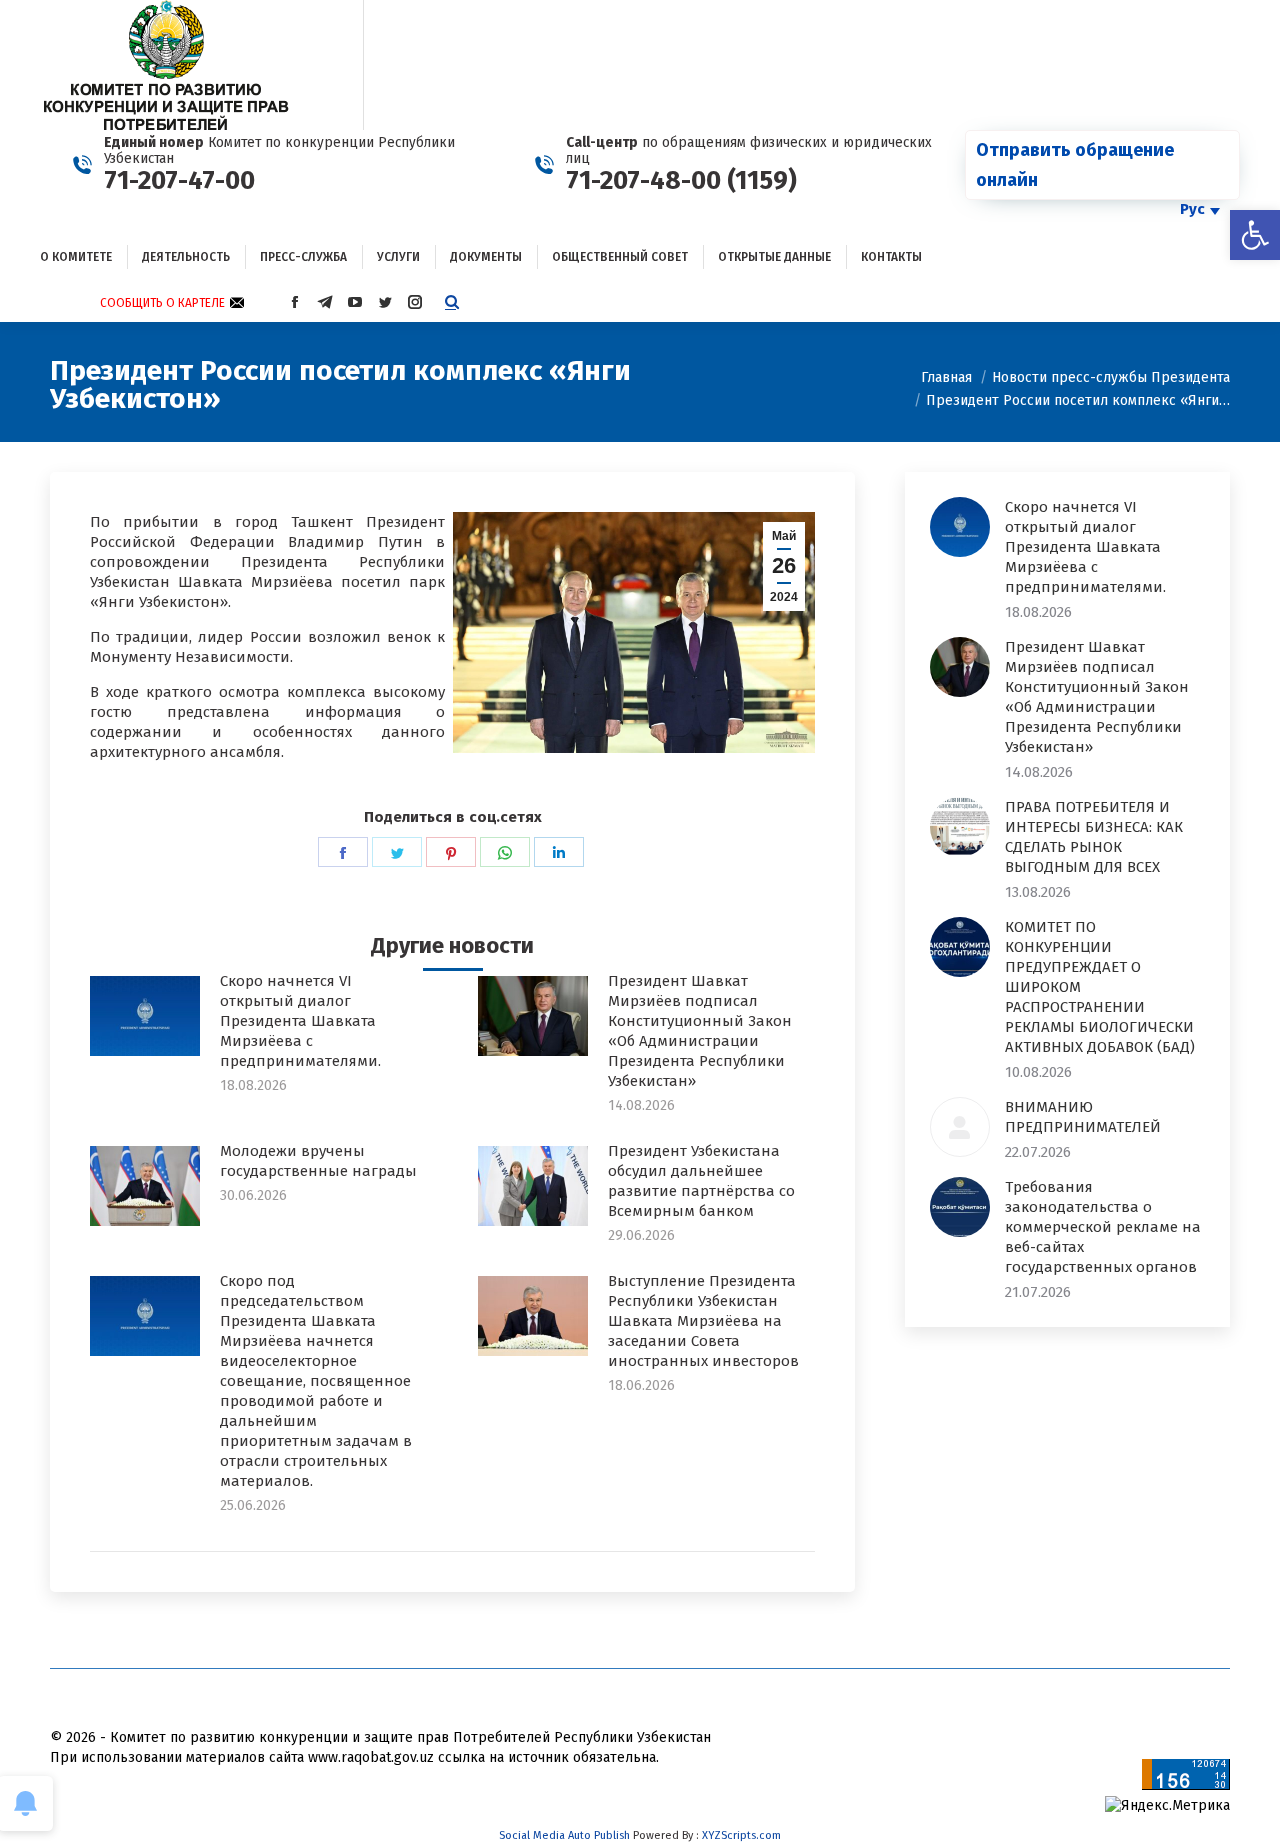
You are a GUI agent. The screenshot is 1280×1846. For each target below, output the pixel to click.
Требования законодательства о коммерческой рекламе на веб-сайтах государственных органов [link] (1103, 1227)
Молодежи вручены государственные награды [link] (318, 1161)
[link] (1255, 235)
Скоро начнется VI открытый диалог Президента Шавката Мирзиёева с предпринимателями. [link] (300, 1021)
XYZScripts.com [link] (741, 1835)
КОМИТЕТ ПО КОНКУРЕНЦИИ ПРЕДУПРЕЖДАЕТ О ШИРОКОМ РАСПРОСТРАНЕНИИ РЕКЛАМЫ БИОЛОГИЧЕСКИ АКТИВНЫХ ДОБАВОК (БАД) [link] (1100, 987)
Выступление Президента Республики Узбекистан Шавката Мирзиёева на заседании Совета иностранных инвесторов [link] (703, 1321)
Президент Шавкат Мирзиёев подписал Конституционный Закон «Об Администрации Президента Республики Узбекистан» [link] (700, 1031)
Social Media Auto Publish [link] (564, 1835)
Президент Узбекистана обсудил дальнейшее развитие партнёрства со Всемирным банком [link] (701, 1181)
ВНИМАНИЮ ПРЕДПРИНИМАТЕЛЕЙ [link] (1083, 1117)
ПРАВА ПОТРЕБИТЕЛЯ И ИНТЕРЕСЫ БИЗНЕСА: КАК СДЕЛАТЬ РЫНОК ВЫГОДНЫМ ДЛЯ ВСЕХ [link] (1094, 837)
